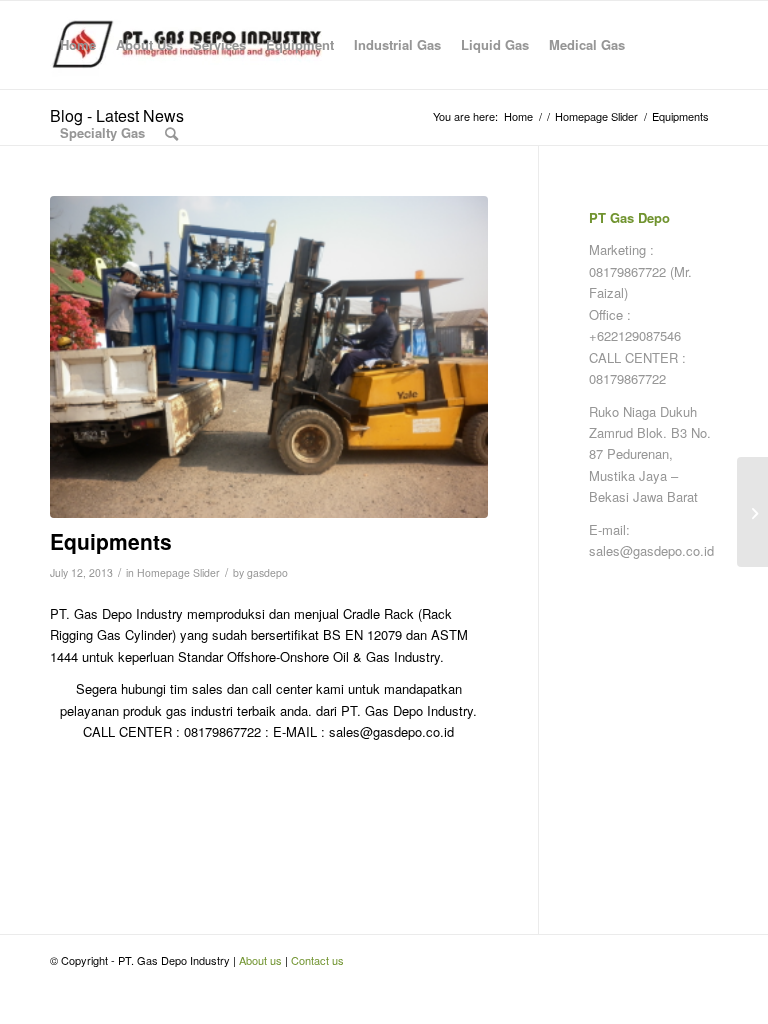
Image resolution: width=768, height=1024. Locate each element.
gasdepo (267, 572)
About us (260, 960)
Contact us (317, 960)
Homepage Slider (178, 572)
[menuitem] (78, 45)
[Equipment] (269, 357)
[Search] (171, 133)
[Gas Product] (752, 512)
